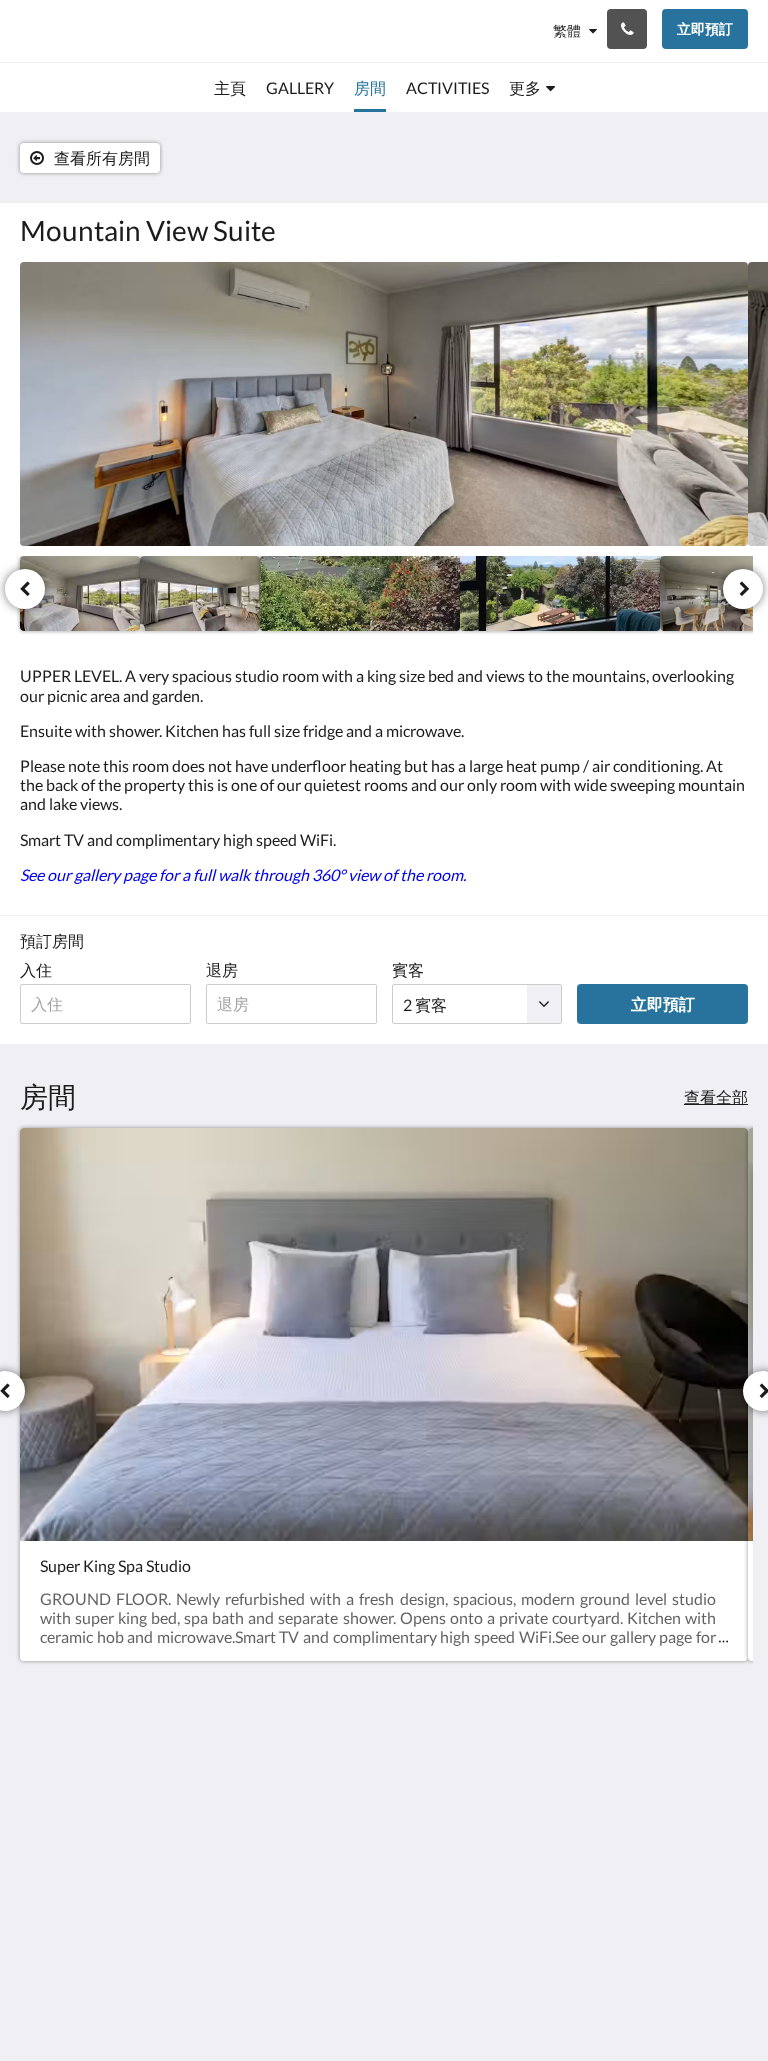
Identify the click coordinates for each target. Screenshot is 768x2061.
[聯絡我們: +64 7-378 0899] (627, 29)
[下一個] (743, 589)
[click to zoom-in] (384, 404)
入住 (36, 969)
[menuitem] (230, 88)
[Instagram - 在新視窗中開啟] (728, 1780)
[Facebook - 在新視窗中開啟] (673, 1780)
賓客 (408, 969)
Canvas (431, 1997)
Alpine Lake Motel (96, 30)
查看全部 (716, 1096)
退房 (222, 969)
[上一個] (25, 589)
